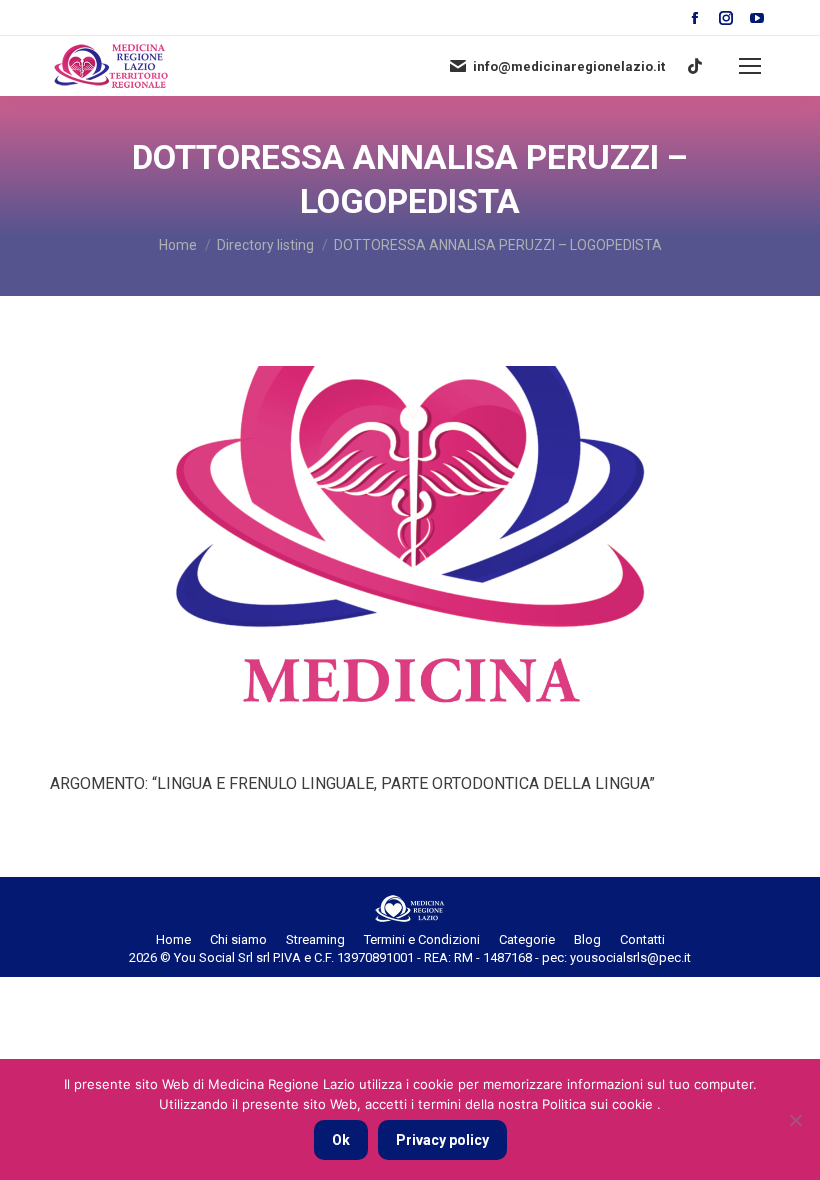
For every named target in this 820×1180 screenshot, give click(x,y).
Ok (341, 1140)
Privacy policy (442, 1140)
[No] (795, 1120)
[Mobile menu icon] (750, 66)
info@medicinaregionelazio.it (569, 66)
